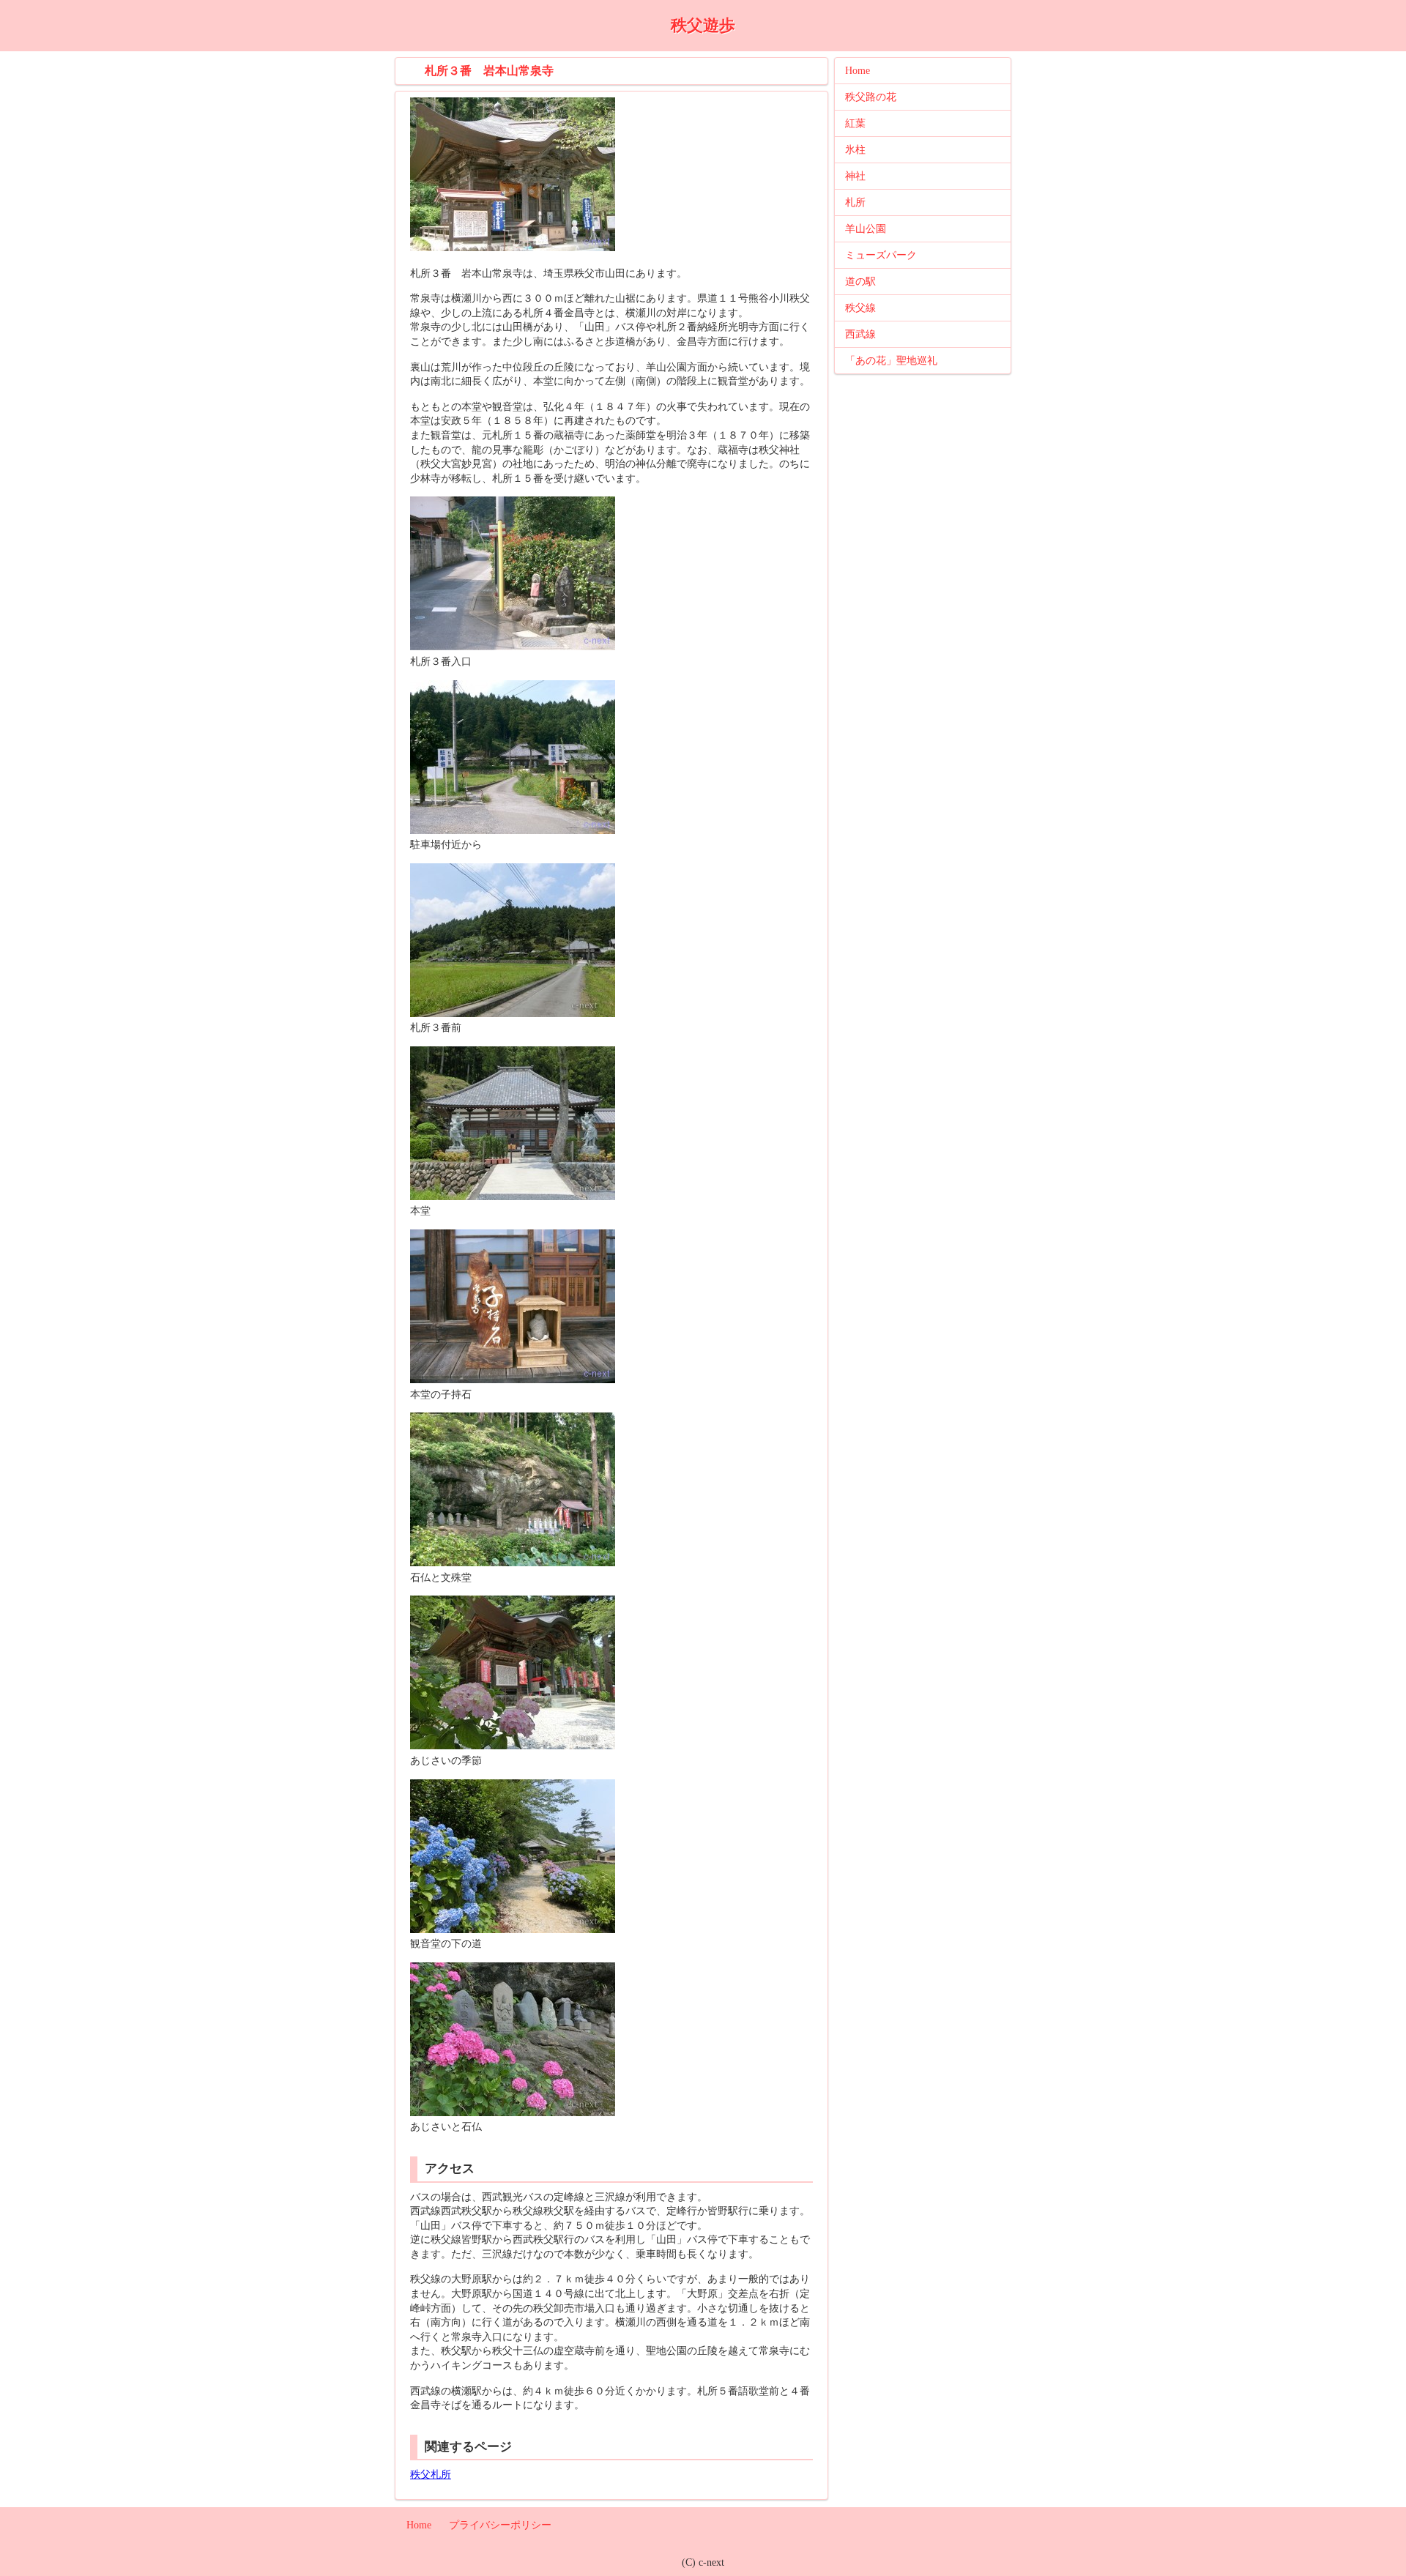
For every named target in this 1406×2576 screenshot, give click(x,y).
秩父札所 (431, 2475)
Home (858, 71)
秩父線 (860, 308)
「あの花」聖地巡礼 (891, 361)
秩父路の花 (871, 97)
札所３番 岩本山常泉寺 (489, 71)
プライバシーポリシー (500, 2525)
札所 (855, 202)
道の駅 (860, 282)
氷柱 (855, 150)
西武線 (860, 334)
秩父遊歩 (703, 25)
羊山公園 (866, 229)
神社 (855, 176)
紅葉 (855, 123)
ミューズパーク (881, 255)
